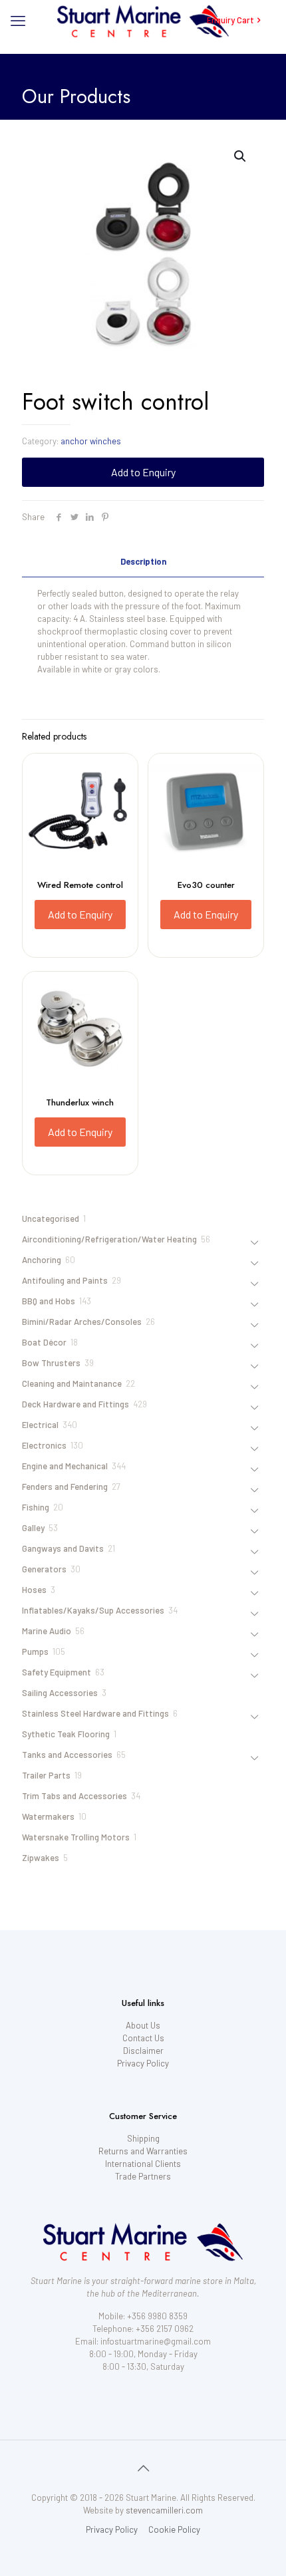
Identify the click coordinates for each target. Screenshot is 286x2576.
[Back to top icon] (143, 2468)
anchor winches (91, 441)
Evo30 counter (206, 885)
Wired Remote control (80, 885)
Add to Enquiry (143, 472)
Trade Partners (143, 2176)
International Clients (143, 2164)
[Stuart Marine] (143, 20)
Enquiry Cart (230, 20)
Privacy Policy (143, 2063)
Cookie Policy (174, 2529)
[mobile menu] (18, 20)
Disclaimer (143, 2051)
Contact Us (143, 2038)
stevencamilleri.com (164, 2510)
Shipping (143, 2138)
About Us (143, 2025)
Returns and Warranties (143, 2151)
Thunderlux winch (80, 1102)
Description (143, 561)
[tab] (143, 562)
